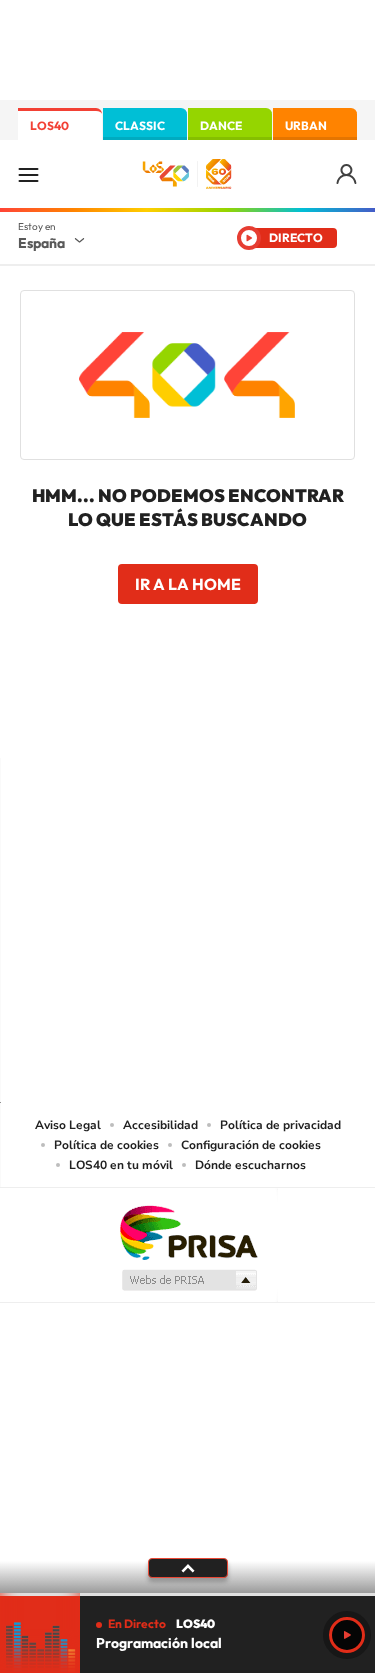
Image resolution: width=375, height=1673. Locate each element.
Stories (308, 719)
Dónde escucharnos (250, 1165)
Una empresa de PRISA (188, 1231)
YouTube (148, 719)
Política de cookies (106, 1145)
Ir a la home (188, 584)
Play (347, 1635)
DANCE (221, 125)
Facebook (228, 719)
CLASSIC (140, 125)
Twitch (268, 719)
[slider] (187, 1594)
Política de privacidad (280, 1125)
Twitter (188, 719)
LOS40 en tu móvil (121, 1165)
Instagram (68, 719)
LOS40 (49, 125)
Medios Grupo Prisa (188, 1280)
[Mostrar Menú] (28, 174)
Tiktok (108, 719)
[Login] (347, 174)
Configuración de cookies (251, 1145)
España (41, 243)
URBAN (306, 125)
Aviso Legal (68, 1125)
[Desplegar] (187, 1568)
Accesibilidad (160, 1125)
